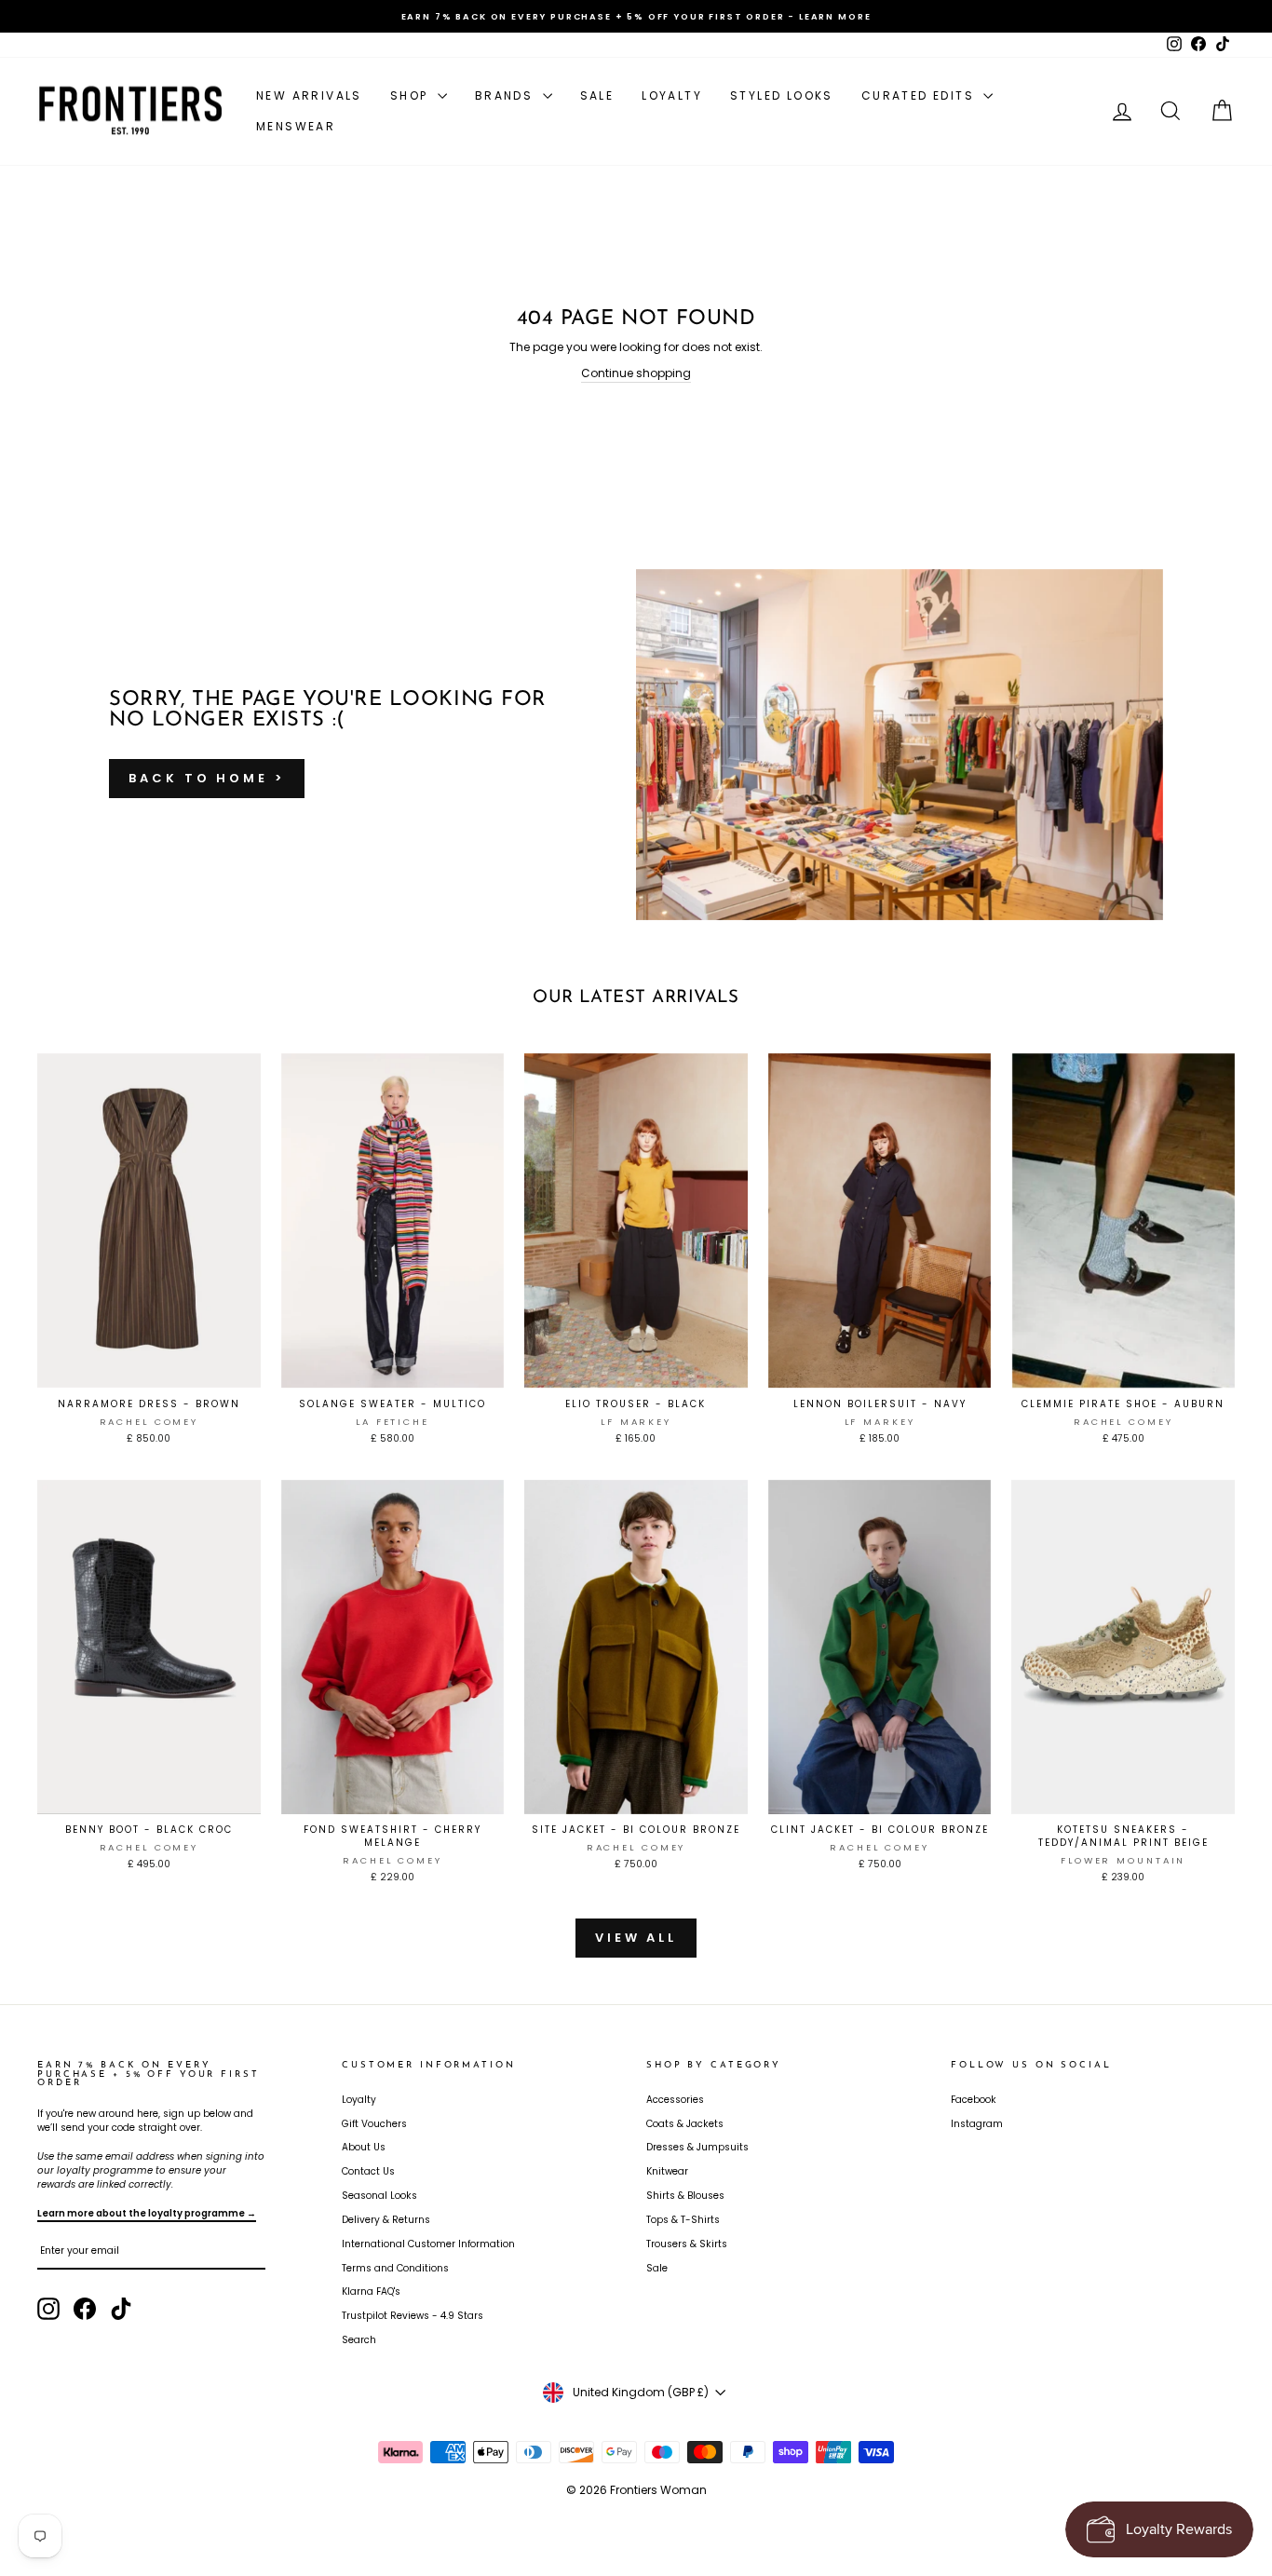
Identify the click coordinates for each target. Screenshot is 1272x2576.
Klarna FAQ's (371, 2291)
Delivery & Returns (386, 2220)
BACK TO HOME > (207, 778)
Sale (597, 95)
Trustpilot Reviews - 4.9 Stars (413, 2316)
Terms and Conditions (395, 2268)
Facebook (974, 2100)
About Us (364, 2147)
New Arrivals (309, 95)
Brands (507, 95)
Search (359, 2340)
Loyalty (672, 95)
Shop (412, 95)
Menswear (296, 126)
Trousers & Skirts (687, 2244)
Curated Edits (920, 95)
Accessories (675, 2100)
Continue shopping (636, 373)
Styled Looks (782, 95)
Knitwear (667, 2171)
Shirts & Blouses (685, 2196)
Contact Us (368, 2171)
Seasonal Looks (379, 2196)
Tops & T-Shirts (683, 2220)
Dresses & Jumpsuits (697, 2147)
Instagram (977, 2124)
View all (636, 1938)
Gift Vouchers (374, 2124)
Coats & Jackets (685, 2124)
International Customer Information (428, 2244)
